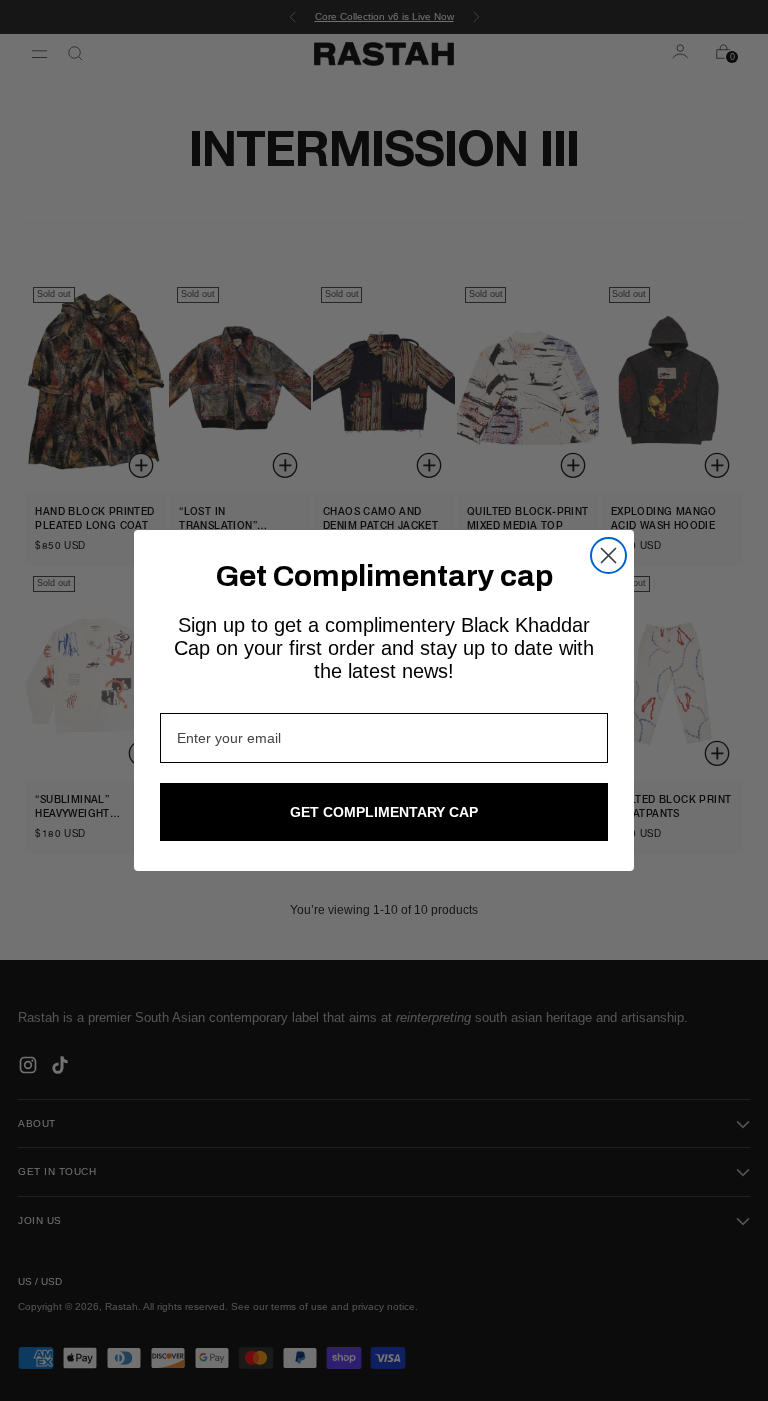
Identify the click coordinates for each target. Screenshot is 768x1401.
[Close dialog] (608, 555)
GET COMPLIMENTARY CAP (384, 812)
